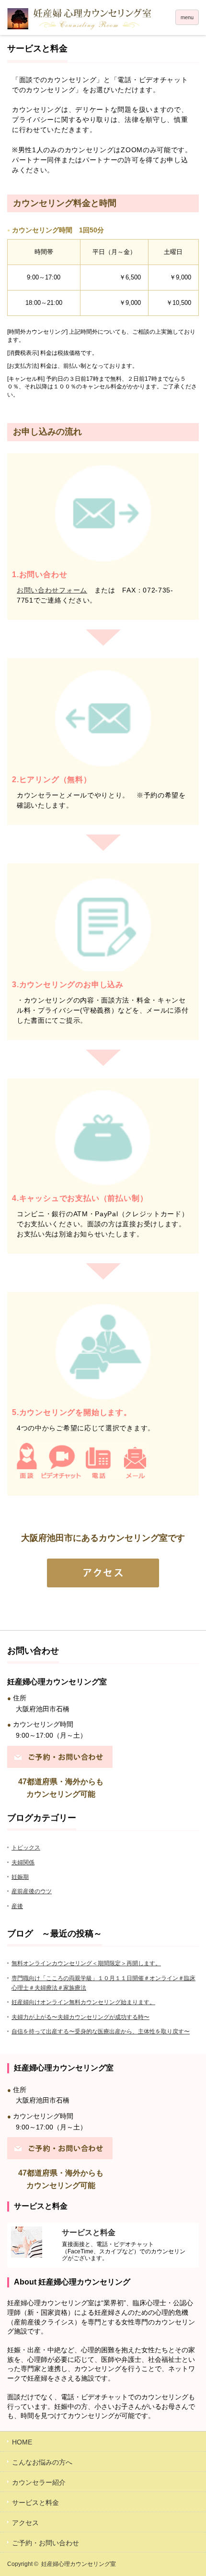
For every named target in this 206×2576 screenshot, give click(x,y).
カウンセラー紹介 (39, 2482)
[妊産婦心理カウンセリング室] (103, 19)
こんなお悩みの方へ (42, 2462)
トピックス (26, 1848)
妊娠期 (20, 1877)
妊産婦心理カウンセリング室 (79, 2564)
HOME (22, 2442)
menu (187, 17)
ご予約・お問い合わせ (46, 2543)
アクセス (25, 2523)
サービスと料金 (35, 2503)
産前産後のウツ (32, 1891)
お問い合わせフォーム (52, 590)
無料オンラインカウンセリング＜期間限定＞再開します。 (86, 1963)
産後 (17, 1906)
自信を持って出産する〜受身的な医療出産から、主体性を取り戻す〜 (101, 2032)
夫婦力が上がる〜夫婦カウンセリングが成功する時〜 (80, 2017)
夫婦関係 (23, 1862)
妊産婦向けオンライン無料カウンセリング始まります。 (83, 2002)
